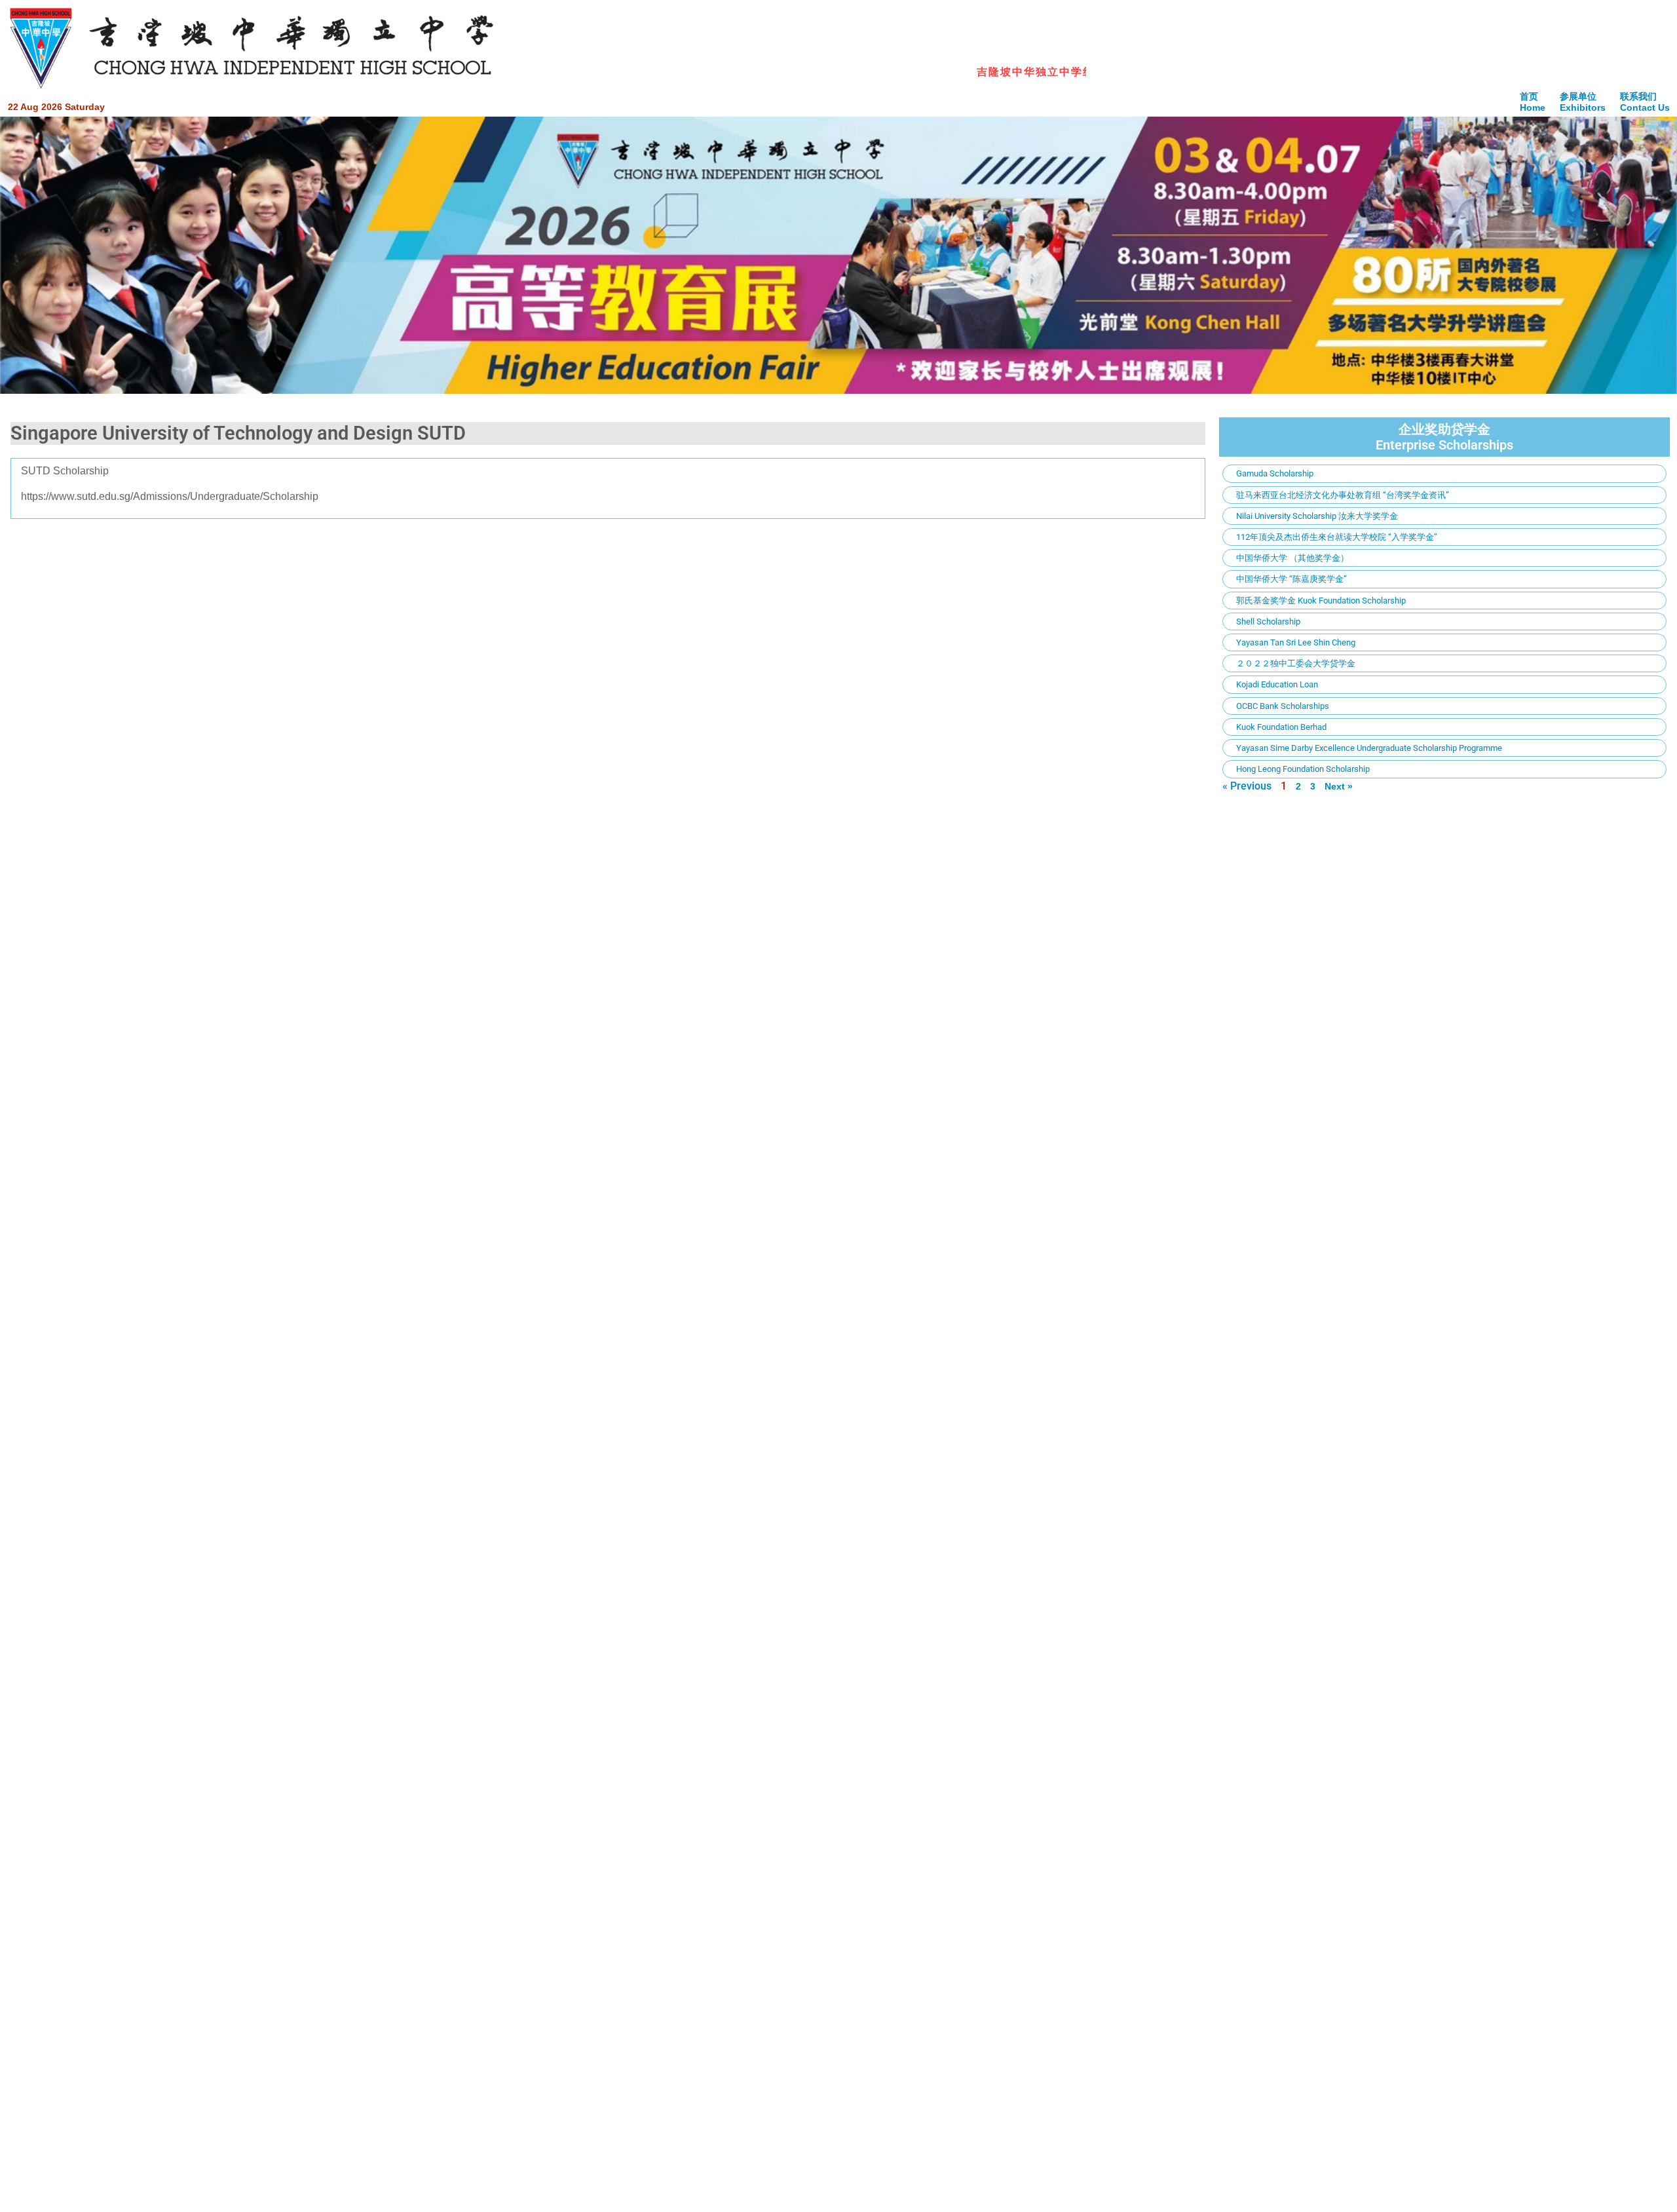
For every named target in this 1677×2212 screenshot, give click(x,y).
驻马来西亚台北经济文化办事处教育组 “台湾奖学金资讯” (1343, 495)
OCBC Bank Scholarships (1283, 706)
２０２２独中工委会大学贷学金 (1296, 663)
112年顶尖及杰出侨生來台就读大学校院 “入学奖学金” (1337, 537)
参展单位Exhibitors (1583, 102)
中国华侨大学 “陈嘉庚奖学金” (1291, 579)
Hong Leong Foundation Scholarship (1303, 769)
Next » (1339, 786)
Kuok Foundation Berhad (1281, 727)
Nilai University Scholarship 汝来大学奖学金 (1317, 516)
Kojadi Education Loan (1277, 684)
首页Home (1533, 102)
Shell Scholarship (1268, 621)
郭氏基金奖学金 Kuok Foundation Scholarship (1321, 601)
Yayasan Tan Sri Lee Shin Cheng (1296, 642)
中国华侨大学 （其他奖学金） (1292, 558)
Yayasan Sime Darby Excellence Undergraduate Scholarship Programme (1369, 748)
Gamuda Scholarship (1275, 473)
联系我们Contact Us (1645, 102)
